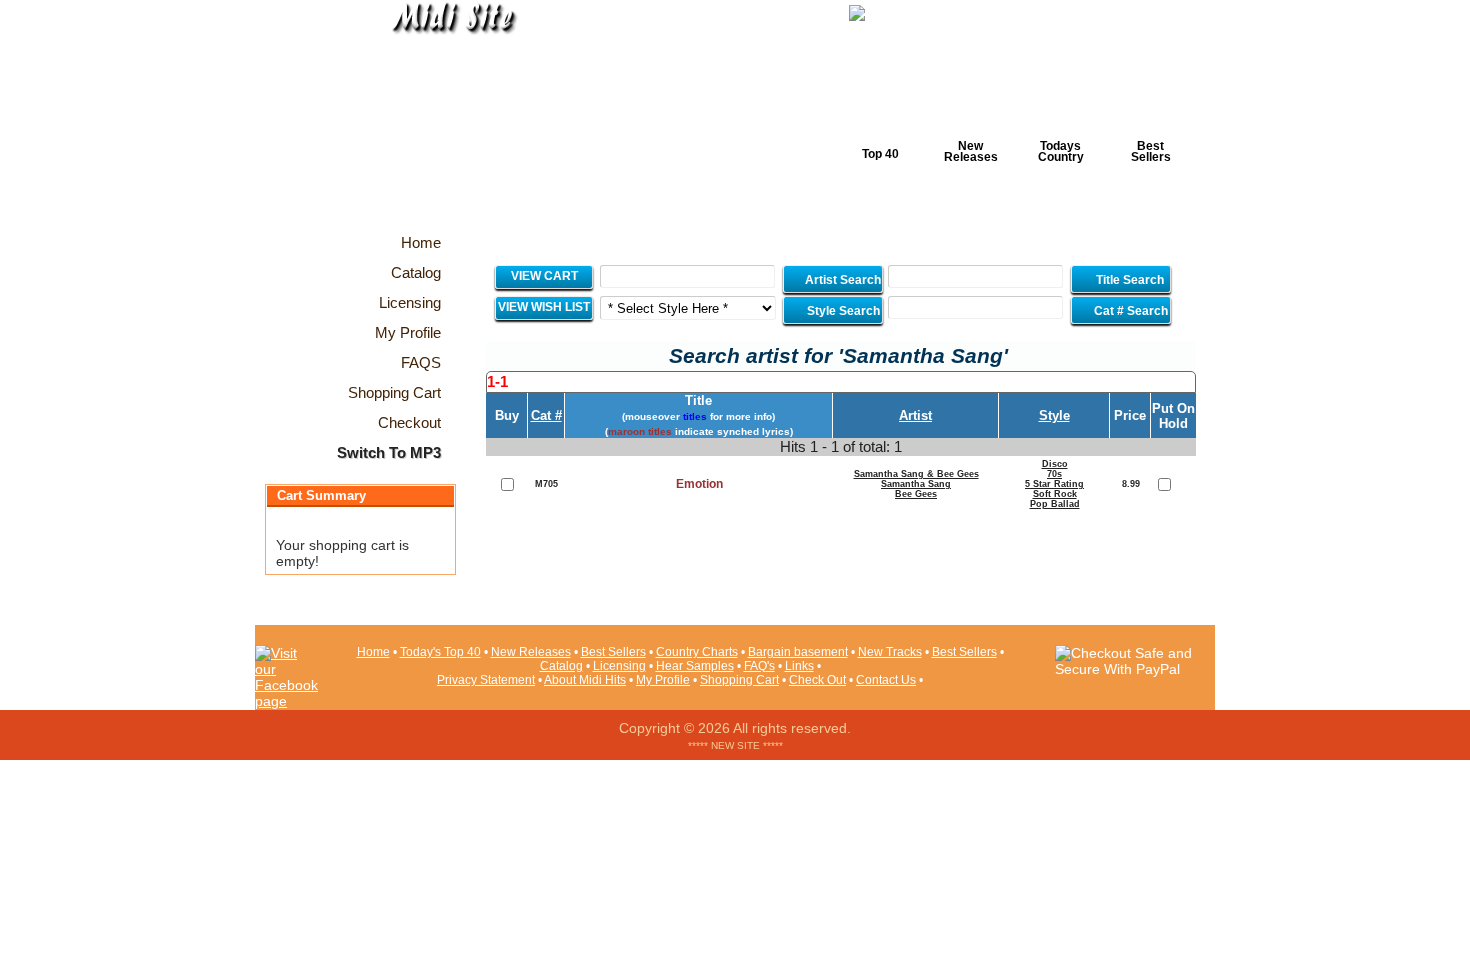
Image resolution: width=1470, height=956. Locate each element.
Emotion (699, 484)
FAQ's (759, 666)
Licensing (619, 666)
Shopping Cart (739, 680)
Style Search (842, 311)
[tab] (841, 382)
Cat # (546, 415)
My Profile (663, 680)
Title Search (1130, 280)
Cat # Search (1129, 311)
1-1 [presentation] (497, 381)
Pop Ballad (1055, 504)
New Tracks (890, 652)
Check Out (817, 680)
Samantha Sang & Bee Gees (916, 474)
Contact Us (886, 680)
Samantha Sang (916, 484)
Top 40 (880, 154)
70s (1054, 474)
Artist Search (841, 280)
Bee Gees (916, 494)
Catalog (561, 666)
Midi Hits (441, 121)
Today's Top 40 (440, 652)
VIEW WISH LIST (544, 307)
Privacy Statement (486, 680)
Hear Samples (695, 666)
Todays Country (1061, 151)
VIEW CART (544, 276)
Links (799, 666)
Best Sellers (1151, 151)
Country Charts (697, 652)
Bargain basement (798, 652)
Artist (915, 415)
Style (1054, 415)
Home (373, 652)
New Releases (971, 151)
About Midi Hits (585, 680)
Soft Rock (1055, 494)
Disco (1055, 464)
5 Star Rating (1054, 484)
